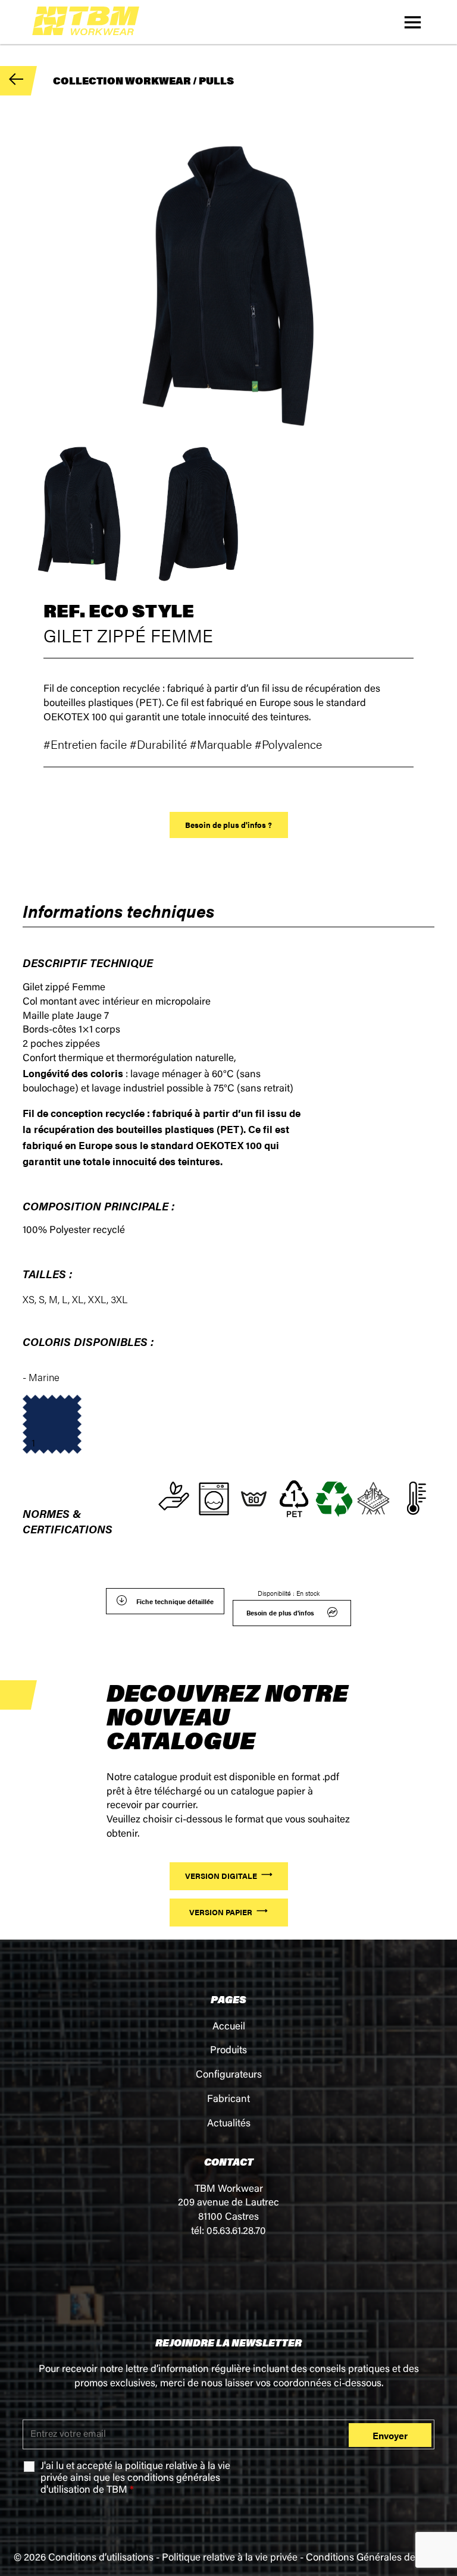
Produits (228, 2051)
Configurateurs (229, 2075)
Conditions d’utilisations (101, 2558)
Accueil (229, 2027)
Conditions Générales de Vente (375, 2558)
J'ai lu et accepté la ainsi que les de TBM (135, 2479)
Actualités (229, 2124)
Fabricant (228, 2100)
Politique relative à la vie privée (230, 2558)
